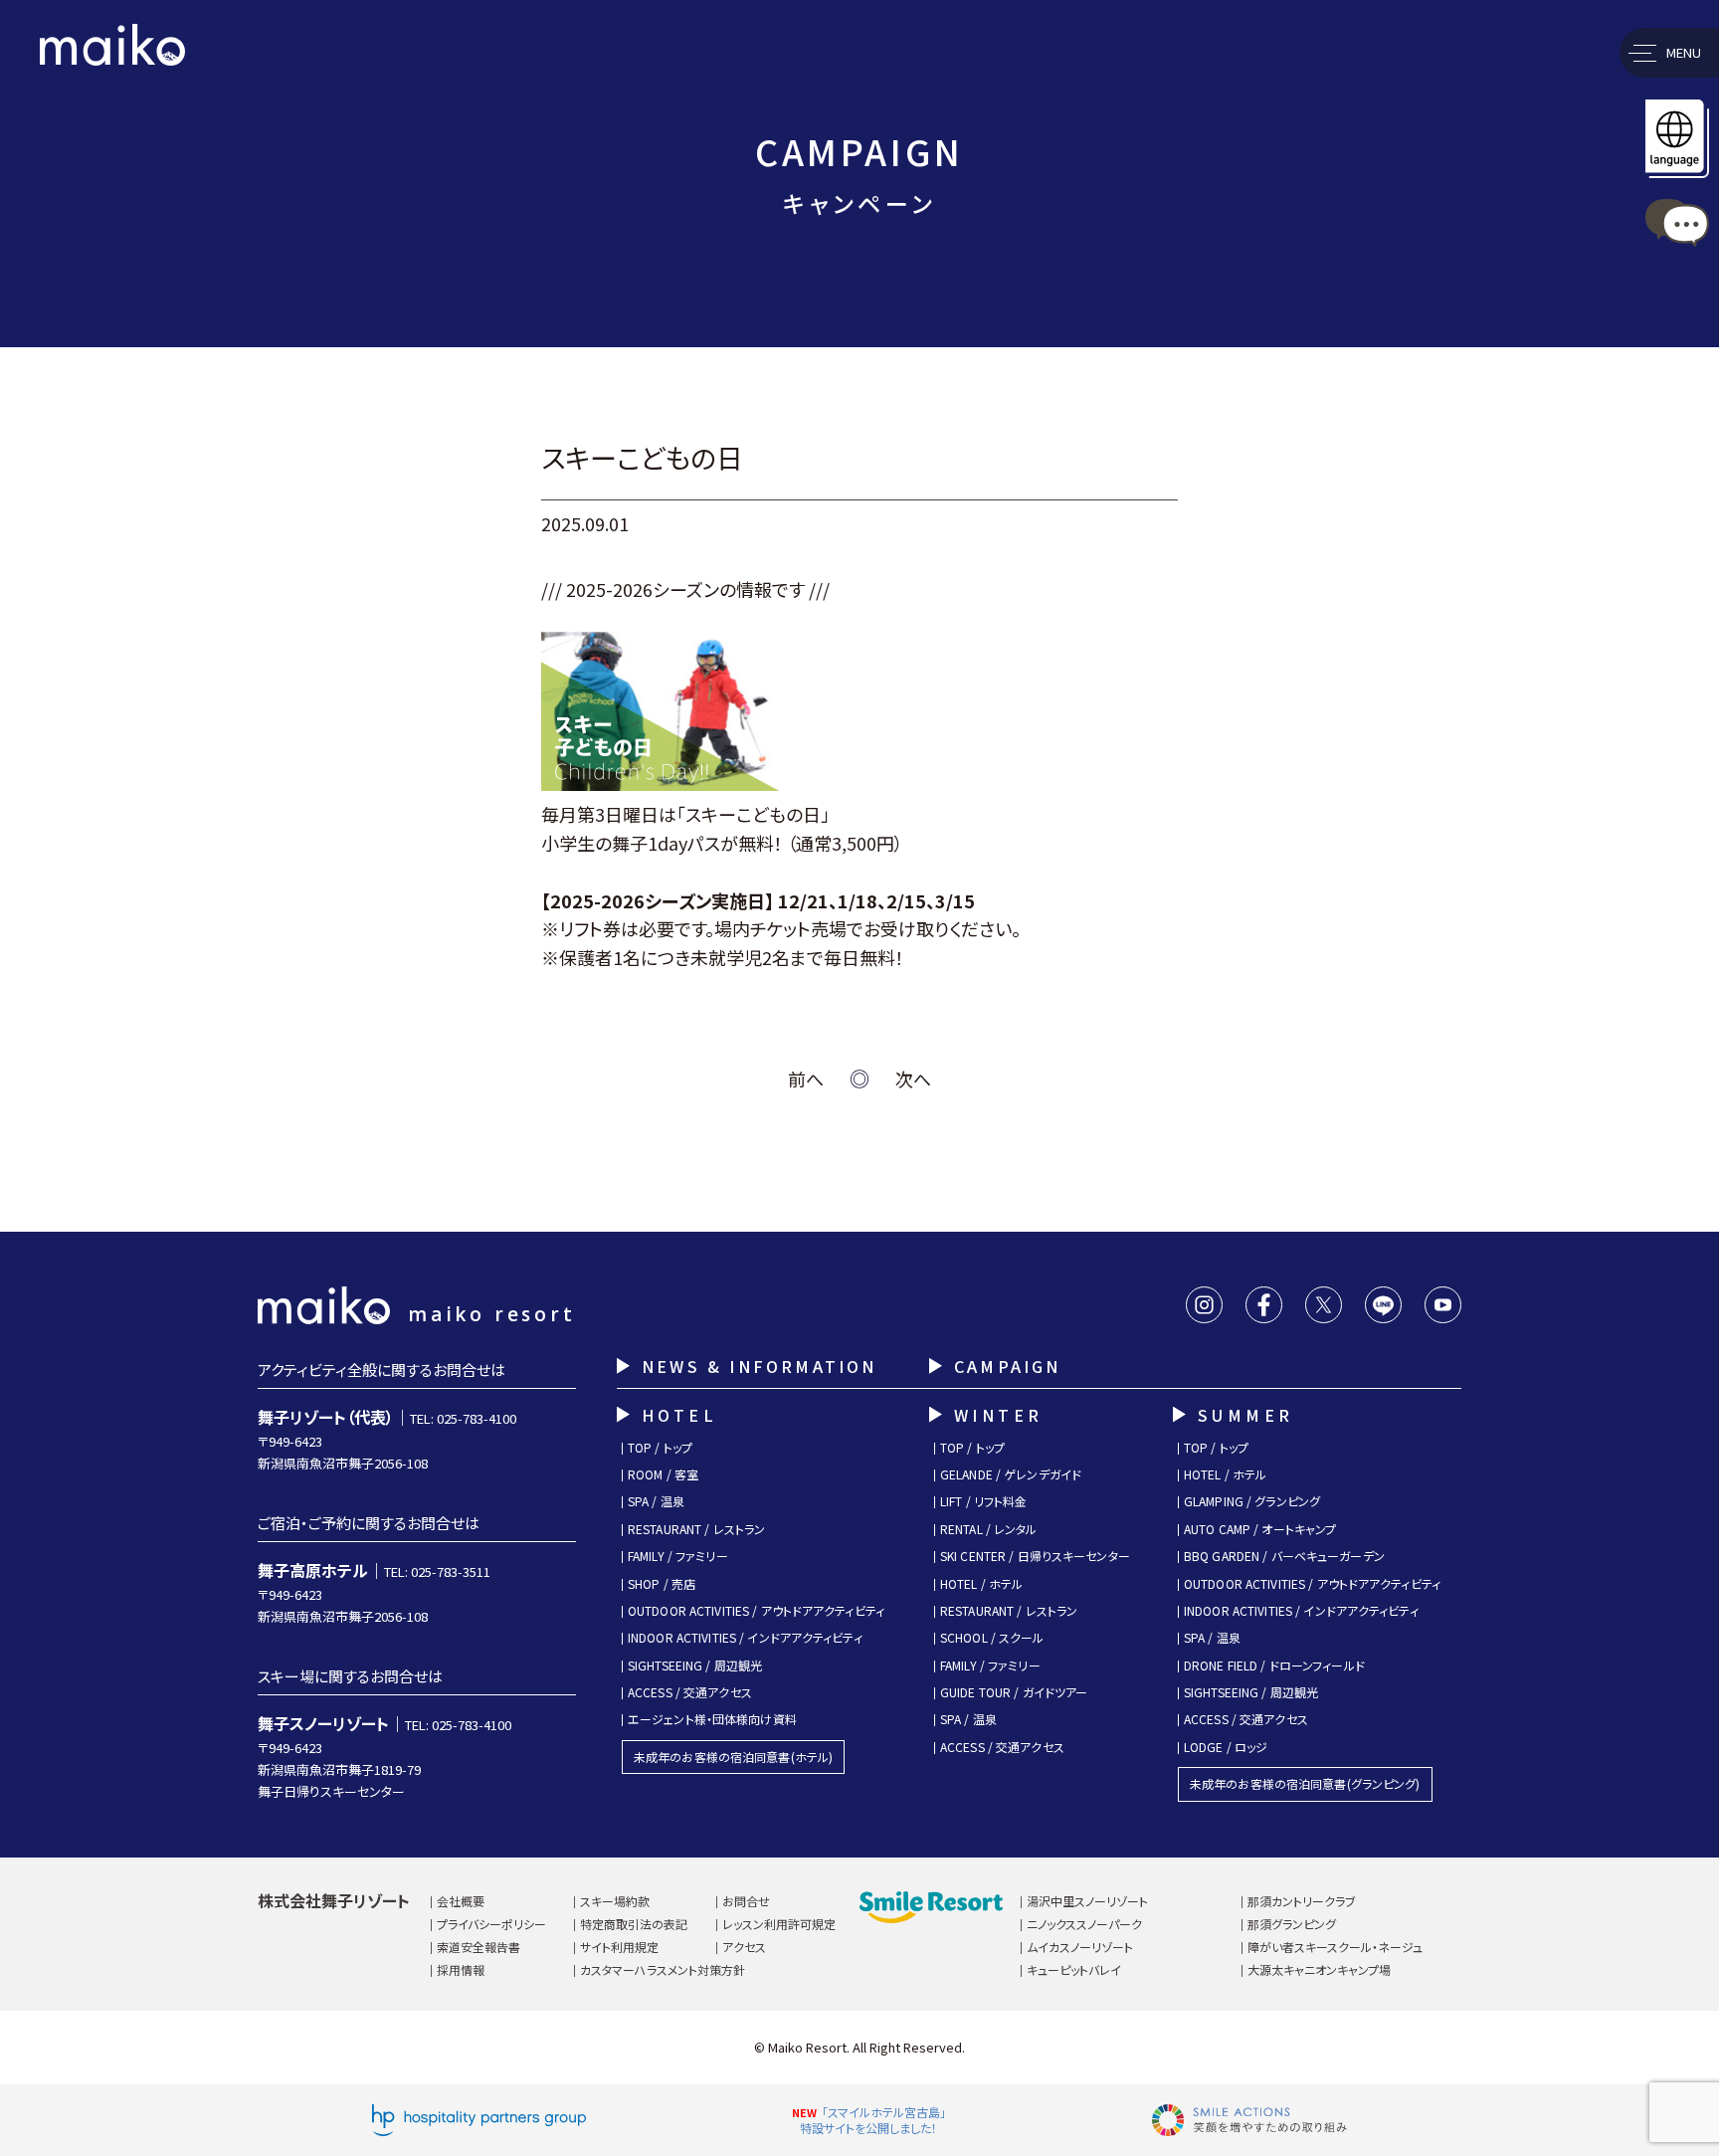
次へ (913, 1078)
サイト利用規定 (619, 1947)
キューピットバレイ (1074, 1969)
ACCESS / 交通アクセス (690, 1692)
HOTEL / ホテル (981, 1584)
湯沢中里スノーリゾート (1087, 1901)
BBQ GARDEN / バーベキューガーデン (1284, 1556)
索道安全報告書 (478, 1947)
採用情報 (461, 1969)
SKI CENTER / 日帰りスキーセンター (1035, 1556)
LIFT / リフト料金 (983, 1501)
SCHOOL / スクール (992, 1638)
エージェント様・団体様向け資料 (712, 1719)
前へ (806, 1078)
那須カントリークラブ (1302, 1901)
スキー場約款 (615, 1901)
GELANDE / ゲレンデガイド (1011, 1474)
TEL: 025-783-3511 (437, 1571)
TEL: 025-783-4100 (463, 1418)
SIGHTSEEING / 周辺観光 (695, 1666)
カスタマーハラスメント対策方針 (663, 1969)
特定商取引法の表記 (634, 1924)
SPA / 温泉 (656, 1501)
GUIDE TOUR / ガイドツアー (1014, 1692)
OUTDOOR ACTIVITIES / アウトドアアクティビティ (756, 1611)
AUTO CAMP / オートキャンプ (1260, 1529)
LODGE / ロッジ (1226, 1747)
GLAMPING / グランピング (1252, 1501)
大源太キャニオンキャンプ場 (1319, 1969)
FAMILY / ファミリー (678, 1556)
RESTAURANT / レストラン (696, 1529)
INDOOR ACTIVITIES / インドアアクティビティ (745, 1638)
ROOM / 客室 (663, 1474)
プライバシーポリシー (491, 1924)
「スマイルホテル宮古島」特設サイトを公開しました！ (873, 2120)
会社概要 (461, 1901)
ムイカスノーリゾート (1080, 1947)
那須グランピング (1292, 1924)
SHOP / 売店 (662, 1584)
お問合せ (746, 1901)
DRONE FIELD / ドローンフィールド (1274, 1666)
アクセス (744, 1947)
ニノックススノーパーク (1084, 1924)
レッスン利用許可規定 (779, 1924)
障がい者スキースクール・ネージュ (1335, 1947)
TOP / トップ (660, 1448)
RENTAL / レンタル (989, 1529)
